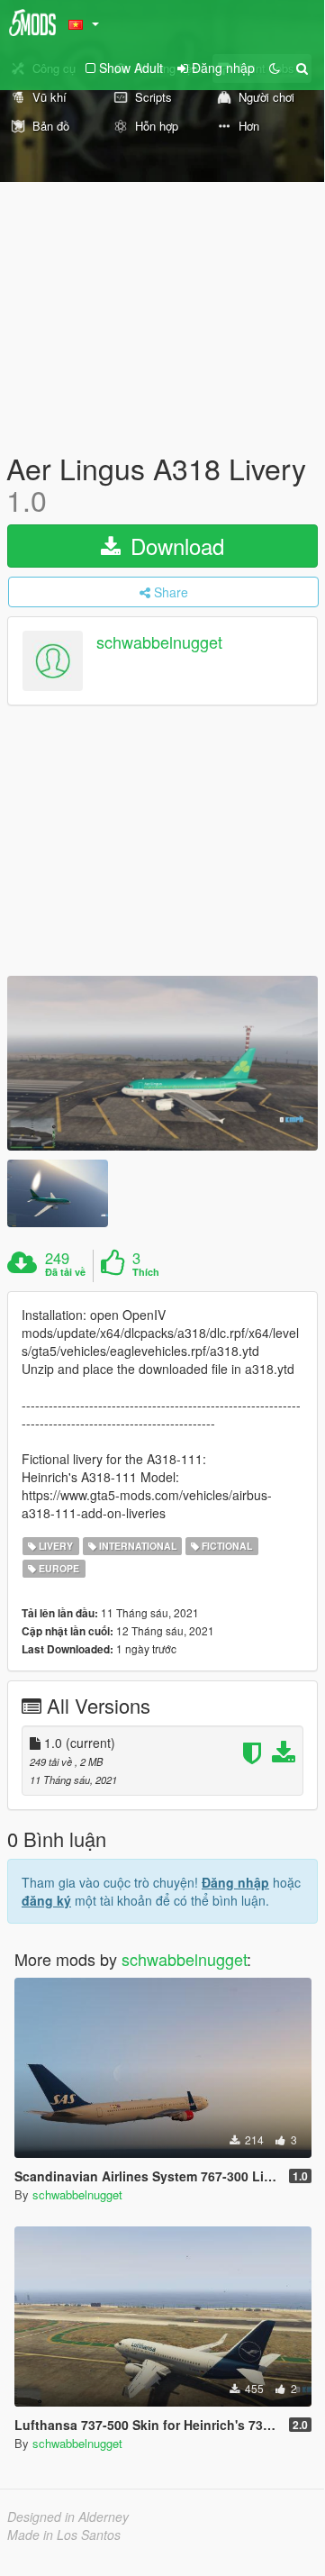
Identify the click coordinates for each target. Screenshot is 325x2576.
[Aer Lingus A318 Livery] (162, 1063)
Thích (146, 1272)
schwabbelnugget (159, 642)
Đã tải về (65, 1272)
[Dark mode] (275, 68)
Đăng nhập (235, 1882)
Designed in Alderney (68, 2517)
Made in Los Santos (64, 2535)
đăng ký (46, 1900)
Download (174, 546)
